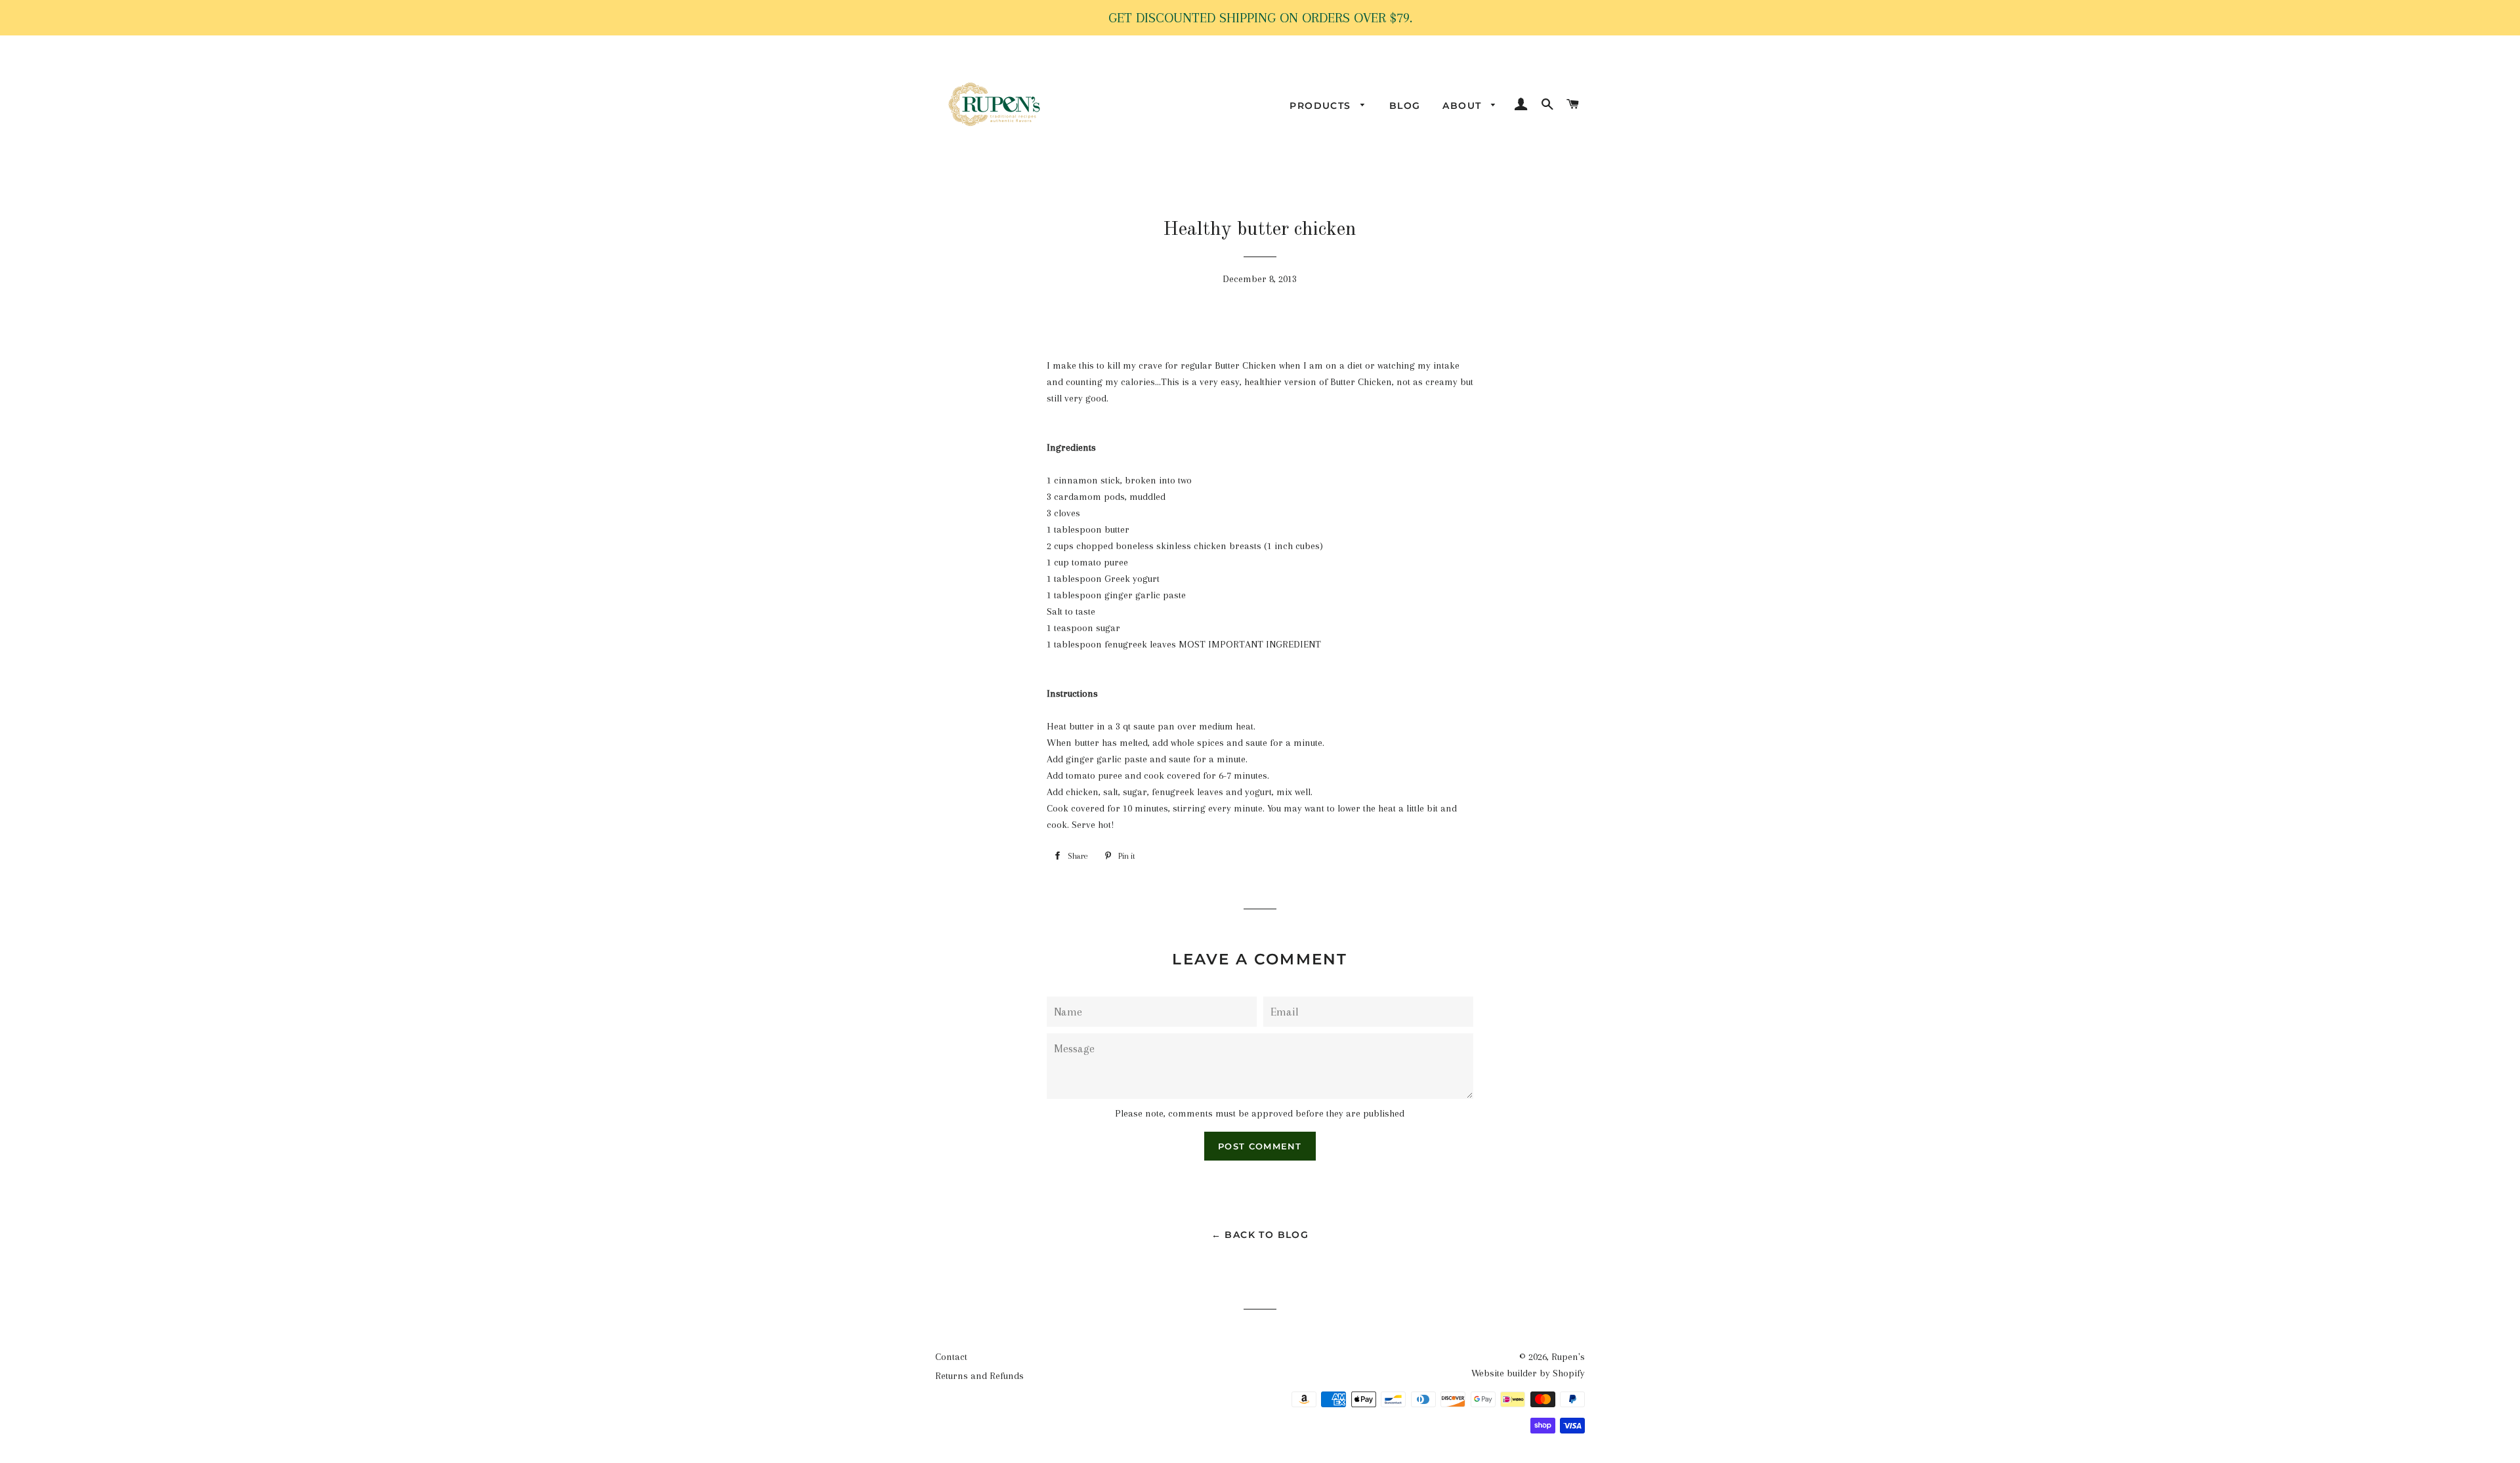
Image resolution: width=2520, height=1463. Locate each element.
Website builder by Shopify (1528, 1373)
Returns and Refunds (979, 1376)
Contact (951, 1357)
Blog (1405, 106)
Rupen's (1568, 1357)
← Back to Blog (1260, 1235)
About (1463, 106)
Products (1322, 106)
